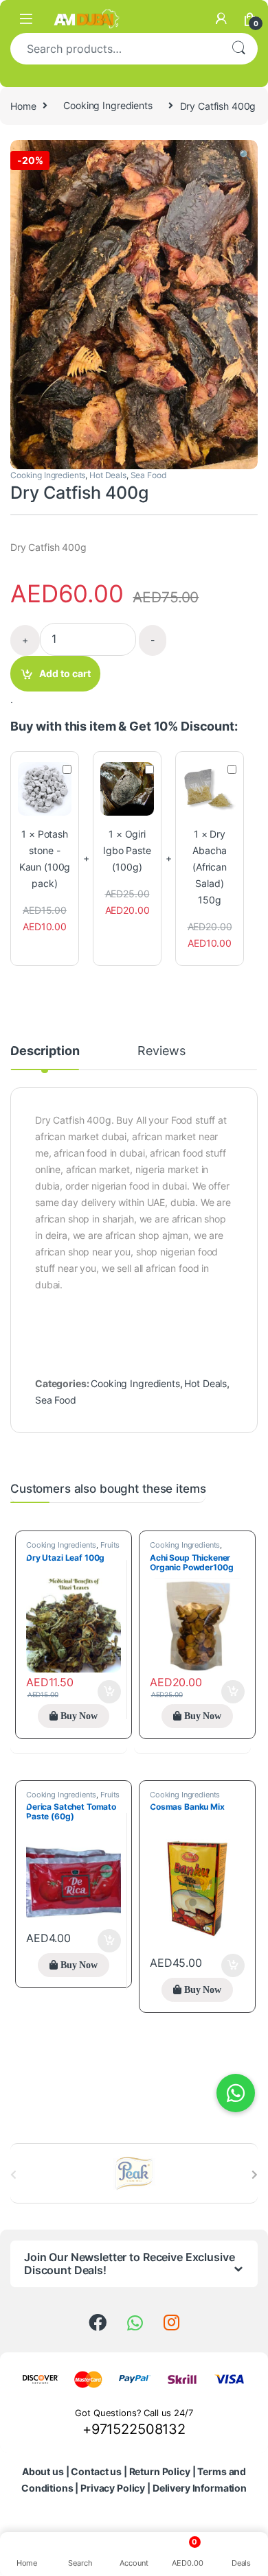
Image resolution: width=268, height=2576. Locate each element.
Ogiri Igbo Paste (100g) (127, 850)
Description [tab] (45, 1051)
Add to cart (65, 673)
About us (43, 2471)
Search (238, 49)
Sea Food (148, 475)
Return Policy (160, 2471)
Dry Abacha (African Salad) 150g (210, 867)
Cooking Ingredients (108, 105)
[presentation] (255, 2175)
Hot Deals (108, 475)
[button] (245, 155)
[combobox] (115, 49)
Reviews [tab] (161, 1051)
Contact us (96, 2471)
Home (23, 105)
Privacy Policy (113, 2488)
